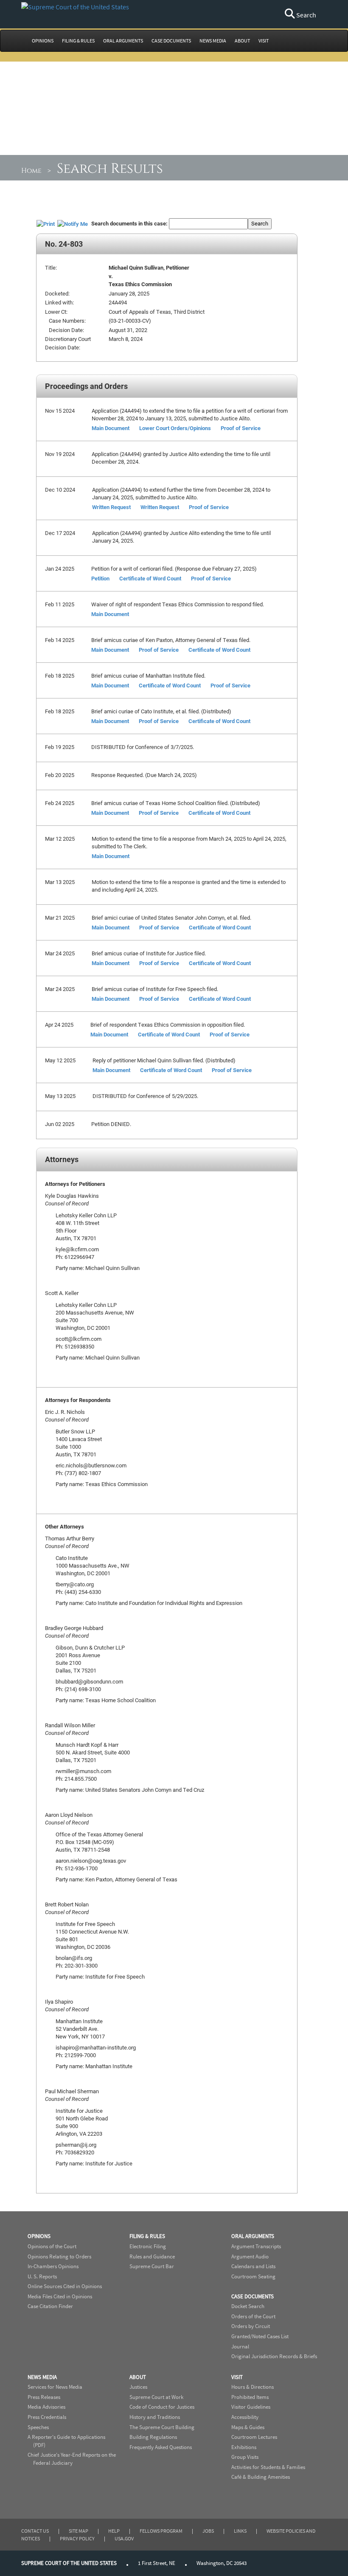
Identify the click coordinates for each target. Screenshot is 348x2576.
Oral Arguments (253, 2236)
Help (114, 2531)
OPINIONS (43, 41)
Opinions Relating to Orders (59, 2256)
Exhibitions (244, 2447)
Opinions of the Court (52, 2246)
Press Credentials (47, 2417)
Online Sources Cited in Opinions (65, 2286)
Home (31, 171)
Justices (138, 2387)
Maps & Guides (248, 2427)
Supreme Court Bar (152, 2266)
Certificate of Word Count (150, 578)
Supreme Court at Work (156, 2397)
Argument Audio (250, 2256)
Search (306, 15)
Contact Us (35, 2531)
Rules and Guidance (152, 2256)
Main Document (111, 428)
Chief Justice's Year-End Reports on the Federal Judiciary (72, 2459)
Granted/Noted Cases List (260, 2336)
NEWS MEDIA (213, 41)
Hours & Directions (253, 2387)
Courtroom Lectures (254, 2437)
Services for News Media (55, 2387)
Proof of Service (241, 428)
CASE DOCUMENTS (171, 41)
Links (240, 2531)
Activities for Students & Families (268, 2467)
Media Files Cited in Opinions (60, 2296)
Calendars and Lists (253, 2266)
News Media (42, 2377)
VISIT (264, 41)
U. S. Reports (42, 2276)
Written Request (111, 507)
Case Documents (253, 2296)
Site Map (79, 2531)
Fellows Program (161, 2531)
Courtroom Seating (253, 2276)
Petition (100, 578)
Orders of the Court (253, 2316)
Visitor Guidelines (251, 2407)
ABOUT (242, 41)
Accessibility (245, 2417)
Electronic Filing (148, 2246)
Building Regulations (153, 2437)
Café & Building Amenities (261, 2477)
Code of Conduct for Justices (162, 2407)
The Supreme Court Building (162, 2427)
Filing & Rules (147, 2236)
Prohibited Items (250, 2397)
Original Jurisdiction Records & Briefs (274, 2356)
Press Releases (44, 2397)
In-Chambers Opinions (53, 2266)
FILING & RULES (78, 41)
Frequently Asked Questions (161, 2447)
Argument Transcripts (256, 2246)
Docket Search (248, 2306)
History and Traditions (155, 2417)
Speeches (38, 2427)
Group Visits (245, 2457)
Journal (240, 2347)
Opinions (39, 2236)
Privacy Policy (77, 2538)
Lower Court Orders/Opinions (175, 428)
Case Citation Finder (50, 2306)
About (138, 2377)
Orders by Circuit (251, 2326)
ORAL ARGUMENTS (123, 41)
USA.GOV (124, 2538)
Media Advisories (46, 2407)
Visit (237, 2377)
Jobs (208, 2531)
